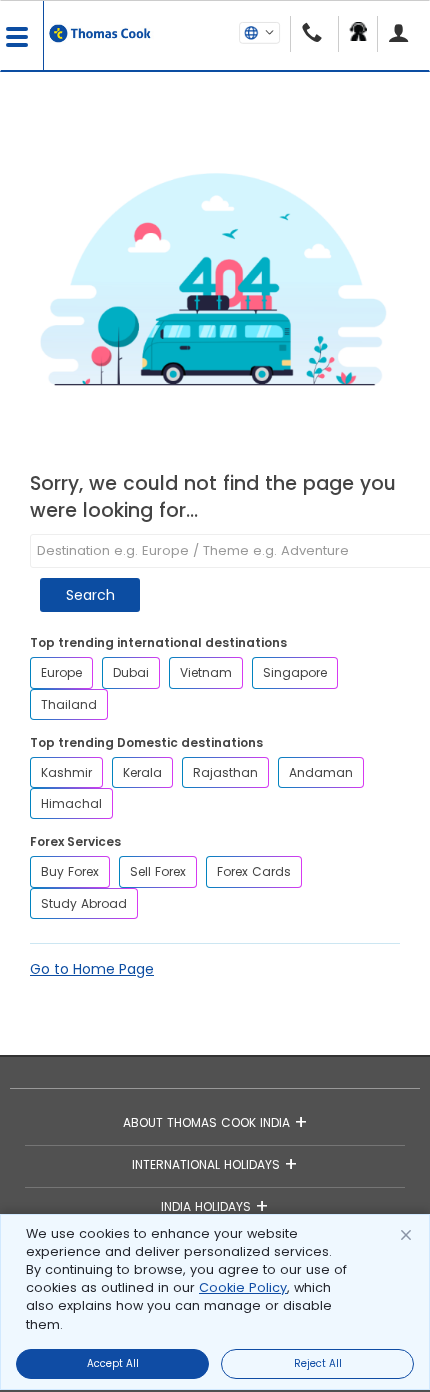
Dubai (131, 672)
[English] (259, 32)
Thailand (69, 704)
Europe (61, 672)
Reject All (318, 1363)
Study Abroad (84, 903)
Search (90, 595)
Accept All (113, 1363)
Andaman (321, 772)
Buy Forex (70, 871)
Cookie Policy (243, 1287)
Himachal (71, 803)
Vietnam (206, 672)
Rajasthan (225, 772)
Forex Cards (254, 871)
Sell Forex (158, 871)
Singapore (295, 672)
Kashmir (66, 772)
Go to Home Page (92, 969)
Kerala (142, 772)
